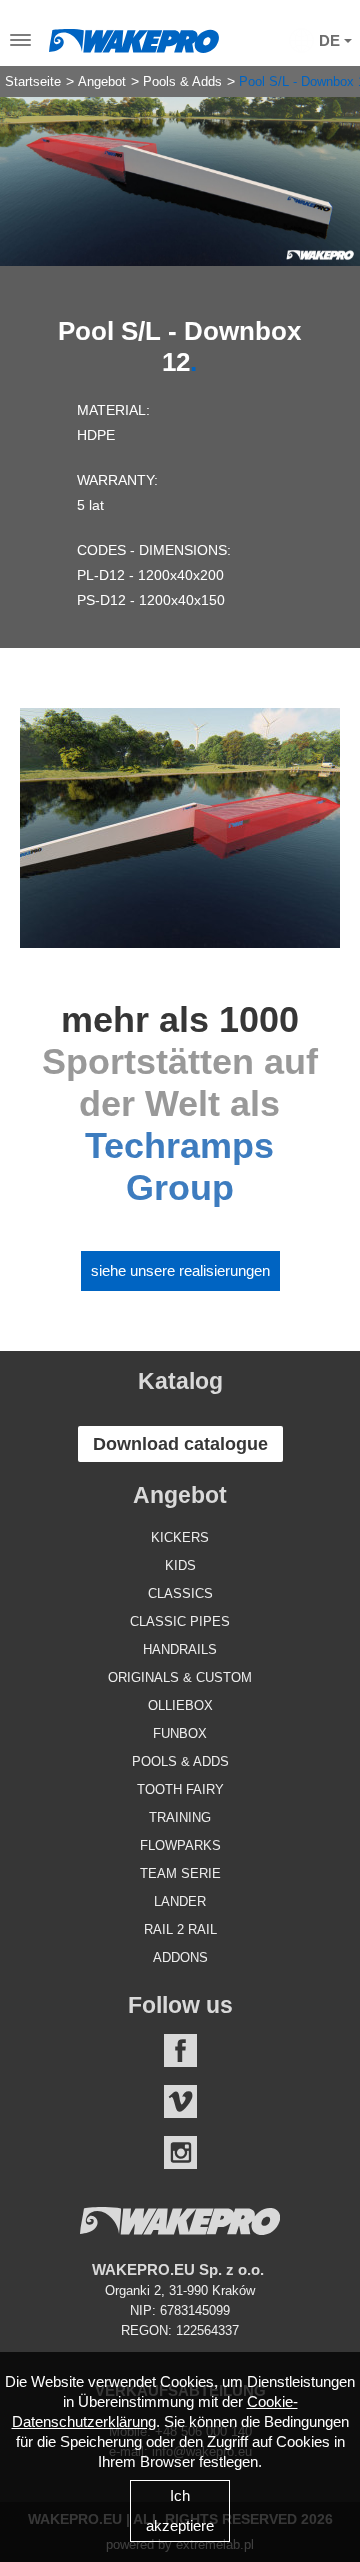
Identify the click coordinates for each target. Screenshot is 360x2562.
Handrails (180, 1649)
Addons (180, 1957)
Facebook (180, 2050)
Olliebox (180, 1705)
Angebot (102, 82)
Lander (180, 1901)
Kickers (180, 1537)
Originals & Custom (180, 1677)
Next (330, 166)
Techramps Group (179, 1166)
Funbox (180, 1733)
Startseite (33, 82)
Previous (30, 166)
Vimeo (180, 2101)
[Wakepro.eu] (134, 36)
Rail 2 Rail (180, 1929)
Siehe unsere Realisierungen (180, 1270)
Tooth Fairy (180, 1789)
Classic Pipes (180, 1621)
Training (180, 1817)
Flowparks (180, 1845)
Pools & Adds (182, 82)
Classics (180, 1593)
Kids (180, 1565)
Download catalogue (180, 1444)
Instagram (180, 2152)
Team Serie (180, 1873)
